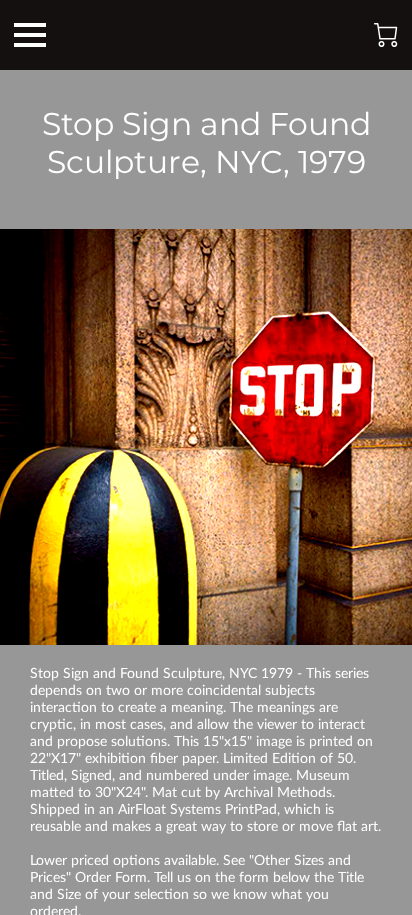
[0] (386, 35)
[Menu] (30, 35)
